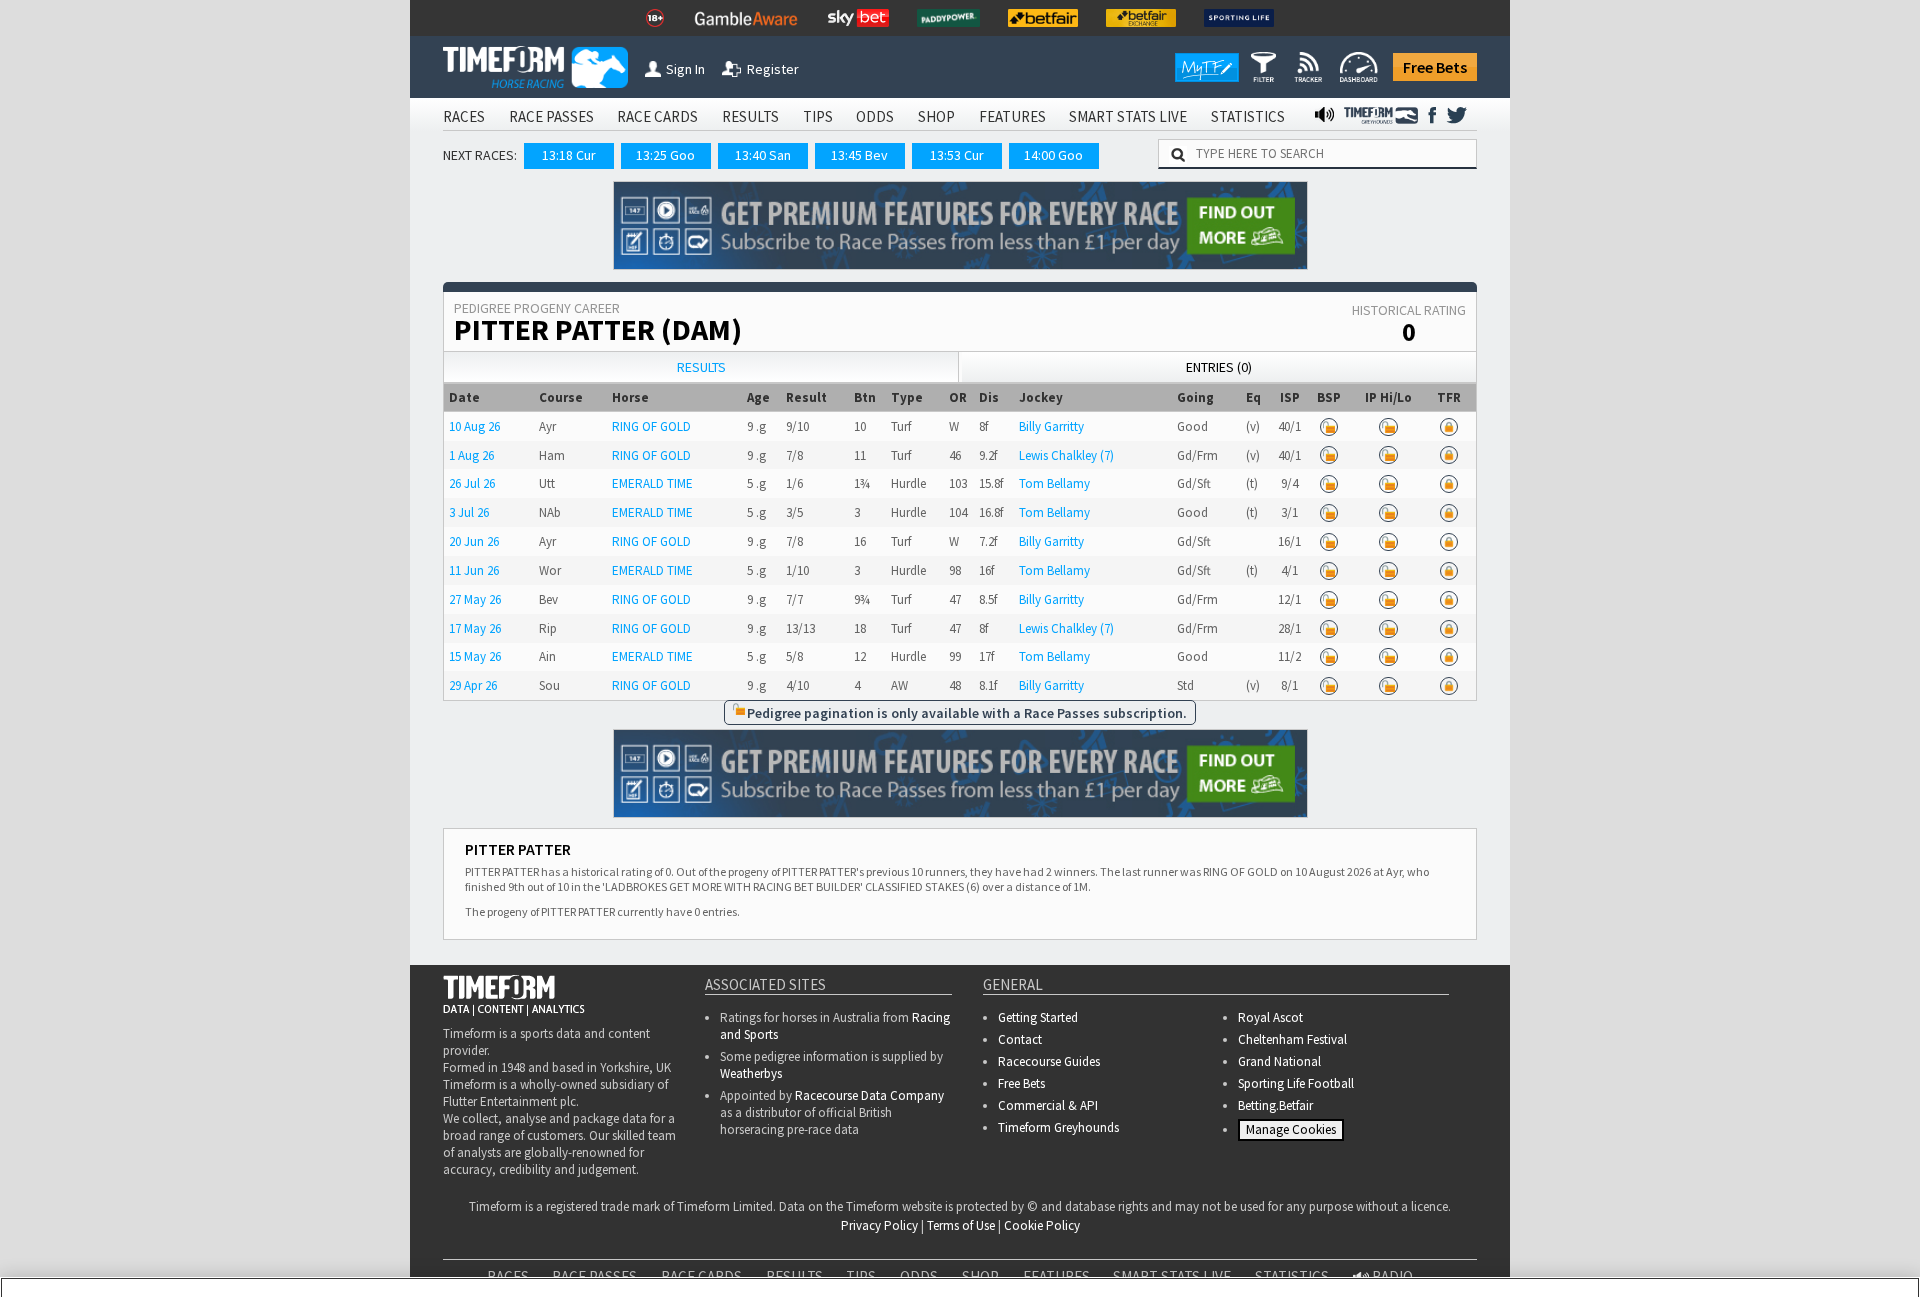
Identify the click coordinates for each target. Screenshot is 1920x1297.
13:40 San (763, 155)
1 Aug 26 (471, 455)
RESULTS (750, 116)
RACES (464, 116)
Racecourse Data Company (869, 1095)
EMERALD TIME (652, 483)
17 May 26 (475, 628)
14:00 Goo (1053, 155)
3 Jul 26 (469, 512)
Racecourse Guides (1049, 1061)
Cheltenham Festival (1292, 1039)
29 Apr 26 (473, 685)
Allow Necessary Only (1678, 1237)
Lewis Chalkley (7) (1066, 455)
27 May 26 (475, 599)
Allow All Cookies (1528, 1237)
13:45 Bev (859, 155)
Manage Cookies (1293, 1133)
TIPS (818, 116)
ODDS (875, 116)
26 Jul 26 (472, 483)
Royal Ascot (1270, 1017)
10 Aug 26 (474, 426)
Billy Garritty (1051, 426)
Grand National (1279, 1061)
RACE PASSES (551, 116)
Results (701, 367)
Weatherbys (751, 1073)
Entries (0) (1219, 367)
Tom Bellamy (1054, 483)
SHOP (936, 116)
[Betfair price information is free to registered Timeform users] (1329, 426)
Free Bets (1435, 67)
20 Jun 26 (474, 541)
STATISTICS (1248, 116)
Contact (1020, 1039)
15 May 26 (475, 656)
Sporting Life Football (1296, 1083)
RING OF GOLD (651, 426)
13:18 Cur (569, 155)
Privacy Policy (283, 1257)
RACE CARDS (657, 116)
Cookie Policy (144, 1257)
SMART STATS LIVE (1128, 116)
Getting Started (1038, 1017)
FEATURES (1012, 116)
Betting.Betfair (1275, 1105)
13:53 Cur (957, 155)
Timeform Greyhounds (1058, 1127)
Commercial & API (1048, 1105)
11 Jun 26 (474, 570)
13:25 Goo (665, 155)
